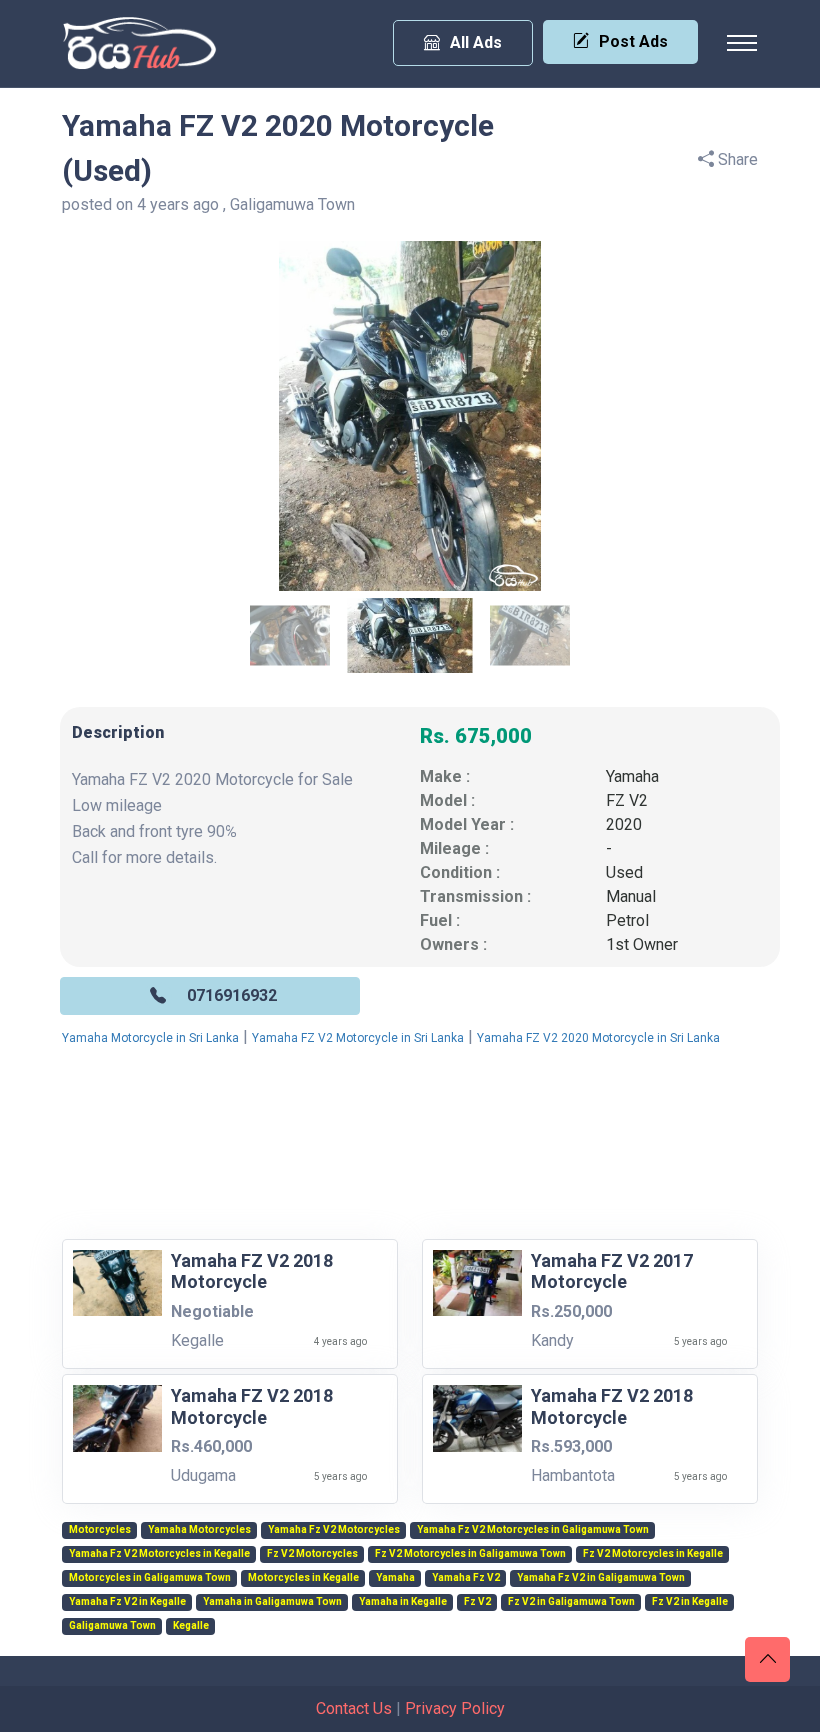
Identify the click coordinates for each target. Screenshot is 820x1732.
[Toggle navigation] (742, 43)
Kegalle (191, 1626)
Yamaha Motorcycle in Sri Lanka (150, 1038)
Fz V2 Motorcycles (312, 1554)
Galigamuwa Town (112, 1626)
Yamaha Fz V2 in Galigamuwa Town (601, 1578)
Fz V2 (477, 1602)
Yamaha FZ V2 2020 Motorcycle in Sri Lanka (598, 1038)
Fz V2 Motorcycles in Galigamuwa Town (470, 1554)
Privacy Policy (455, 1708)
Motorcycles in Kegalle (303, 1578)
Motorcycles (100, 1530)
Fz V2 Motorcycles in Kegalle (653, 1554)
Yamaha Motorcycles (199, 1530)
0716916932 (232, 995)
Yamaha (632, 776)
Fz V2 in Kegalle (690, 1602)
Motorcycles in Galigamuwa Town (150, 1578)
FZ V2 (627, 800)
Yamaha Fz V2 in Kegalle (127, 1602)
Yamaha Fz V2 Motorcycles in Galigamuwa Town (533, 1530)
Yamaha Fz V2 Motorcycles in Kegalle (159, 1554)
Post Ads (633, 41)
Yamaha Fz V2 (466, 1578)
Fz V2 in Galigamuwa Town (571, 1602)
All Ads (476, 42)
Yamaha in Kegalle (403, 1602)
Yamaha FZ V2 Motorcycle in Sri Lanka (358, 1038)
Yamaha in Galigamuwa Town (272, 1602)
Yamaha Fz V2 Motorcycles (334, 1530)
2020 (624, 824)
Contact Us (354, 1708)
